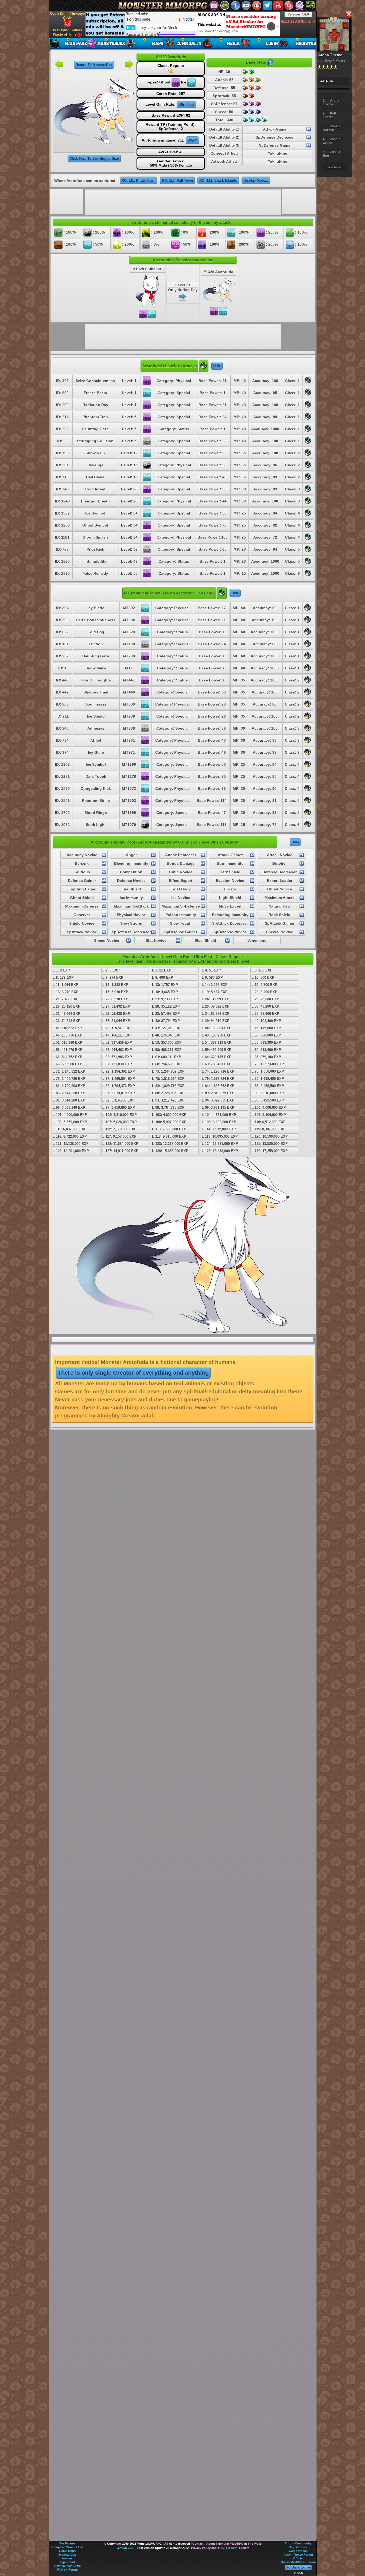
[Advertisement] (183, 24)
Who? (192, 140)
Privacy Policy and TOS (207, 2548)
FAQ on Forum (67, 2570)
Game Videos (298, 2551)
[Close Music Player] (348, 14)
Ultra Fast (186, 104)
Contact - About (204, 2544)
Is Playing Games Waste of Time (67, 32)
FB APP (231, 2548)
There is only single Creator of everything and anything (133, 1373)
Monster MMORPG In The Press (240, 2544)
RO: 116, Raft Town (177, 180)
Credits (244, 2548)
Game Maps (67, 2551)
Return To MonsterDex (94, 65)
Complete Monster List (67, 2547)
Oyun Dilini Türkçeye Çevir (67, 16)
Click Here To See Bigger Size (94, 159)
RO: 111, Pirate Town (139, 180)
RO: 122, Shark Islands (218, 180)
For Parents (67, 2543)
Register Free (298, 2547)
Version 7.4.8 (298, 14)
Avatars (67, 2558)
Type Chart (67, 2562)
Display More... (256, 180)
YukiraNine (277, 153)
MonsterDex (67, 2555)
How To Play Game (67, 2566)
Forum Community (298, 2543)
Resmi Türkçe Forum (298, 2555)
